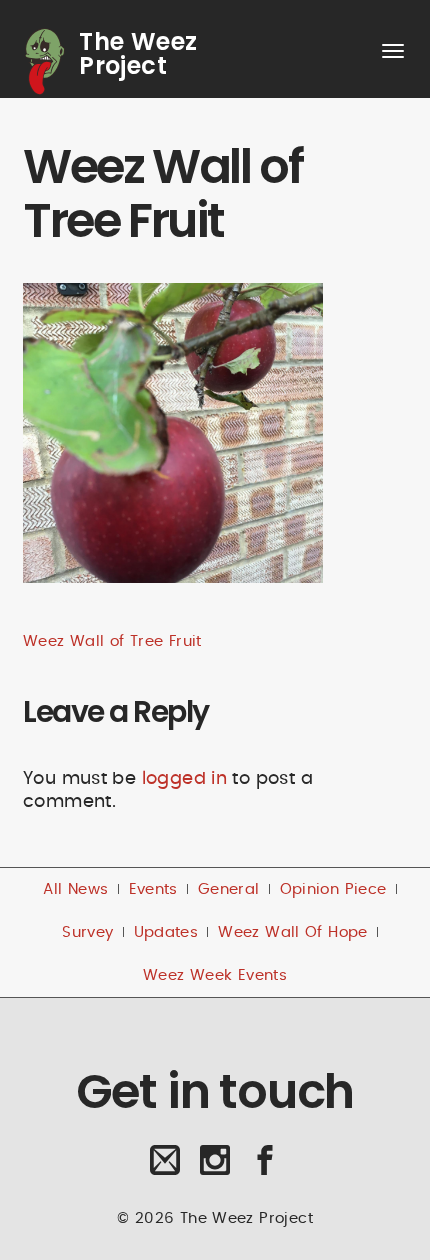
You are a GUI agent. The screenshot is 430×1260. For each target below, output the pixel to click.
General (229, 889)
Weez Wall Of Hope (293, 932)
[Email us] (164, 1167)
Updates (166, 932)
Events (153, 889)
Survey (87, 932)
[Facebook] (265, 1167)
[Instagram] (215, 1167)
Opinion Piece (333, 889)
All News (75, 889)
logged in (184, 778)
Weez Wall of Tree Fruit (112, 641)
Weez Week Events (215, 975)
